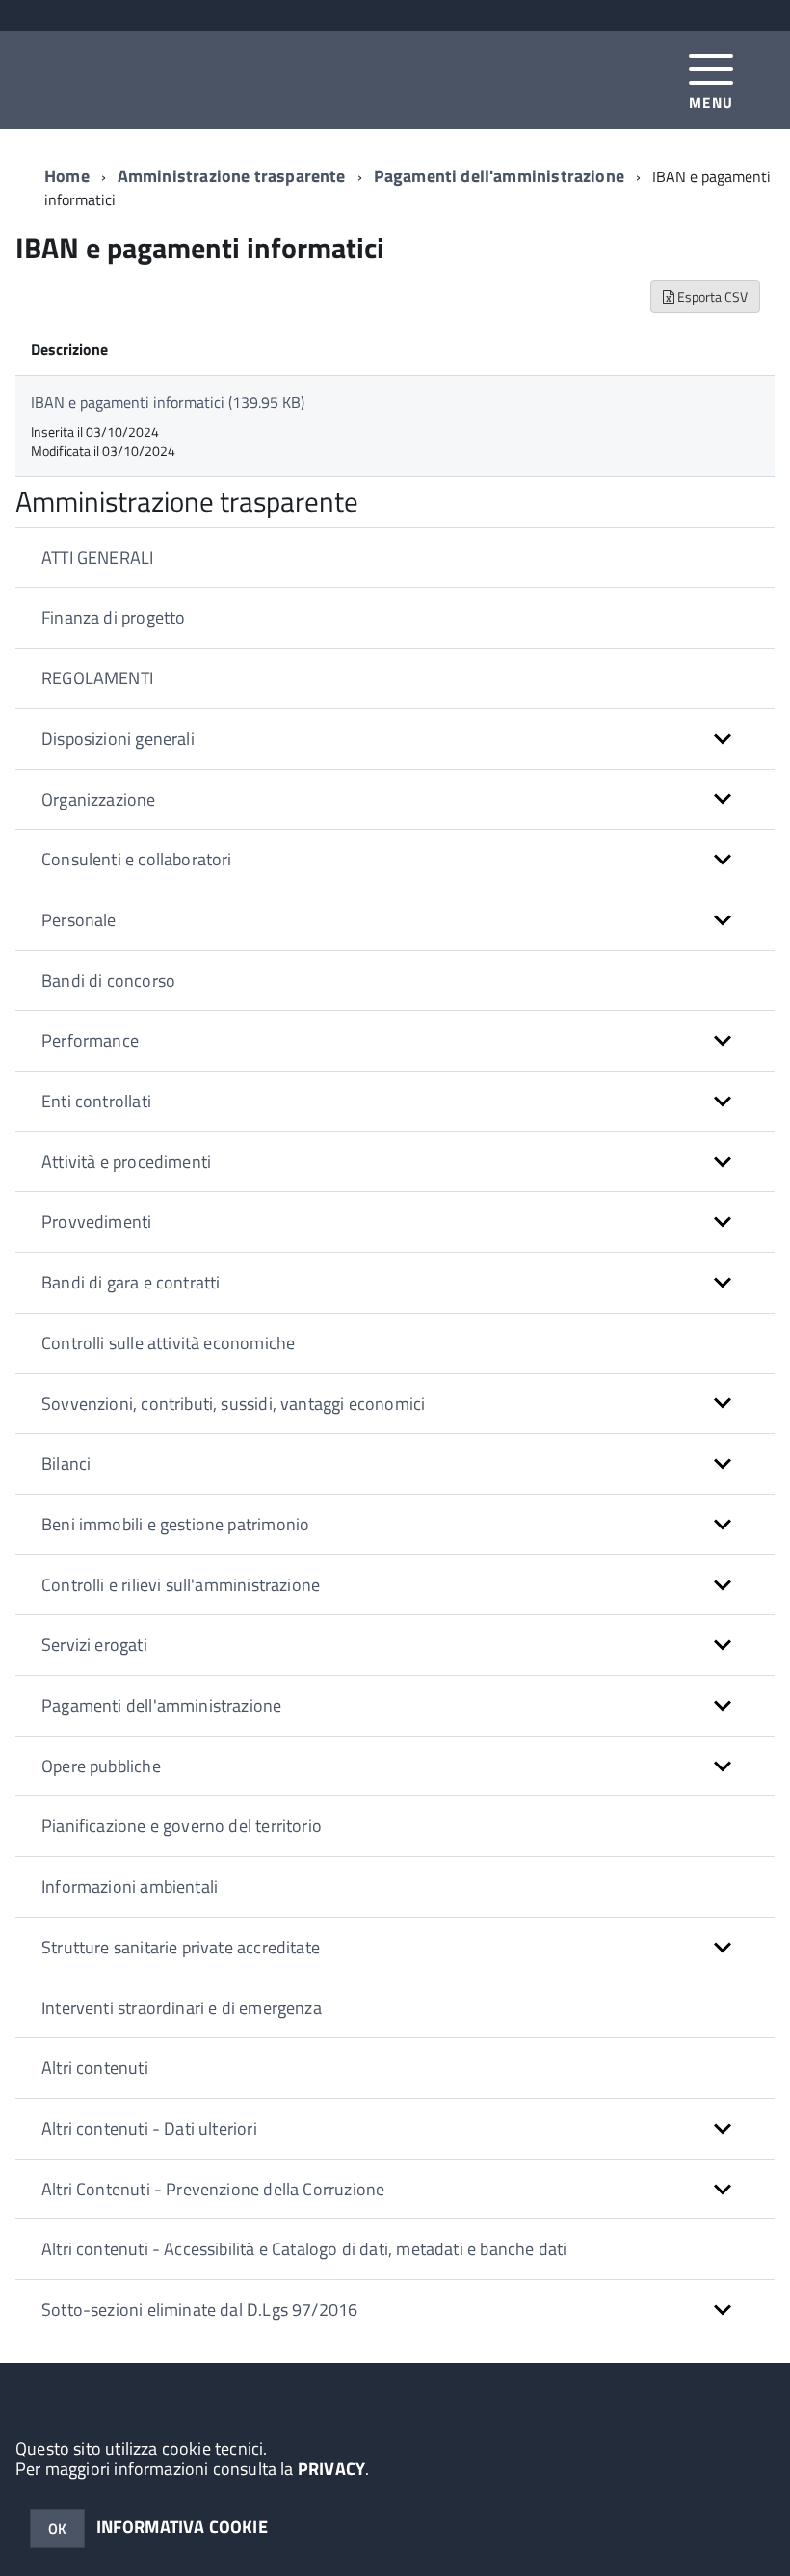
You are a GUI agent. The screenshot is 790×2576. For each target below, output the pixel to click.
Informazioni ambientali (130, 1886)
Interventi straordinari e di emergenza (182, 2008)
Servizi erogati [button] (94, 1645)
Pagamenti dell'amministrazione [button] (161, 1705)
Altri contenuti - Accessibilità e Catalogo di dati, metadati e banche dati (304, 2249)
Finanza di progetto (113, 617)
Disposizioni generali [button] (118, 739)
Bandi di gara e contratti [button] (131, 1282)
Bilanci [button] (66, 1463)
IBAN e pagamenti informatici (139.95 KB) (168, 402)
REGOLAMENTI (97, 678)
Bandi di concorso (108, 981)
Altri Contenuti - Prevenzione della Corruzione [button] (213, 2189)
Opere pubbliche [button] (101, 1766)
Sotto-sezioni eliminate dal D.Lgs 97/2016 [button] (199, 2310)
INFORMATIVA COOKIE (182, 2526)
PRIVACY (331, 2469)
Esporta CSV (711, 296)
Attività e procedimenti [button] (126, 1162)
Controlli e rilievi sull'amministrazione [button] (181, 1585)
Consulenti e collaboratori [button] (137, 859)
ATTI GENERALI (97, 558)
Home (67, 176)
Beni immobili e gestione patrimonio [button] (175, 1524)
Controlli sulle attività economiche (168, 1343)
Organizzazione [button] (99, 799)
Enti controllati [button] (96, 1101)
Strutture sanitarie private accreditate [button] (181, 1947)
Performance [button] (90, 1040)
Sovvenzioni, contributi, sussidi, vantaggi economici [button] (233, 1404)
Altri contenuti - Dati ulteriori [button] (149, 2128)
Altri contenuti (95, 2068)
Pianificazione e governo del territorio (182, 1826)
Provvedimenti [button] (96, 1222)
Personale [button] (79, 920)
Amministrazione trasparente (232, 176)
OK (57, 2528)
